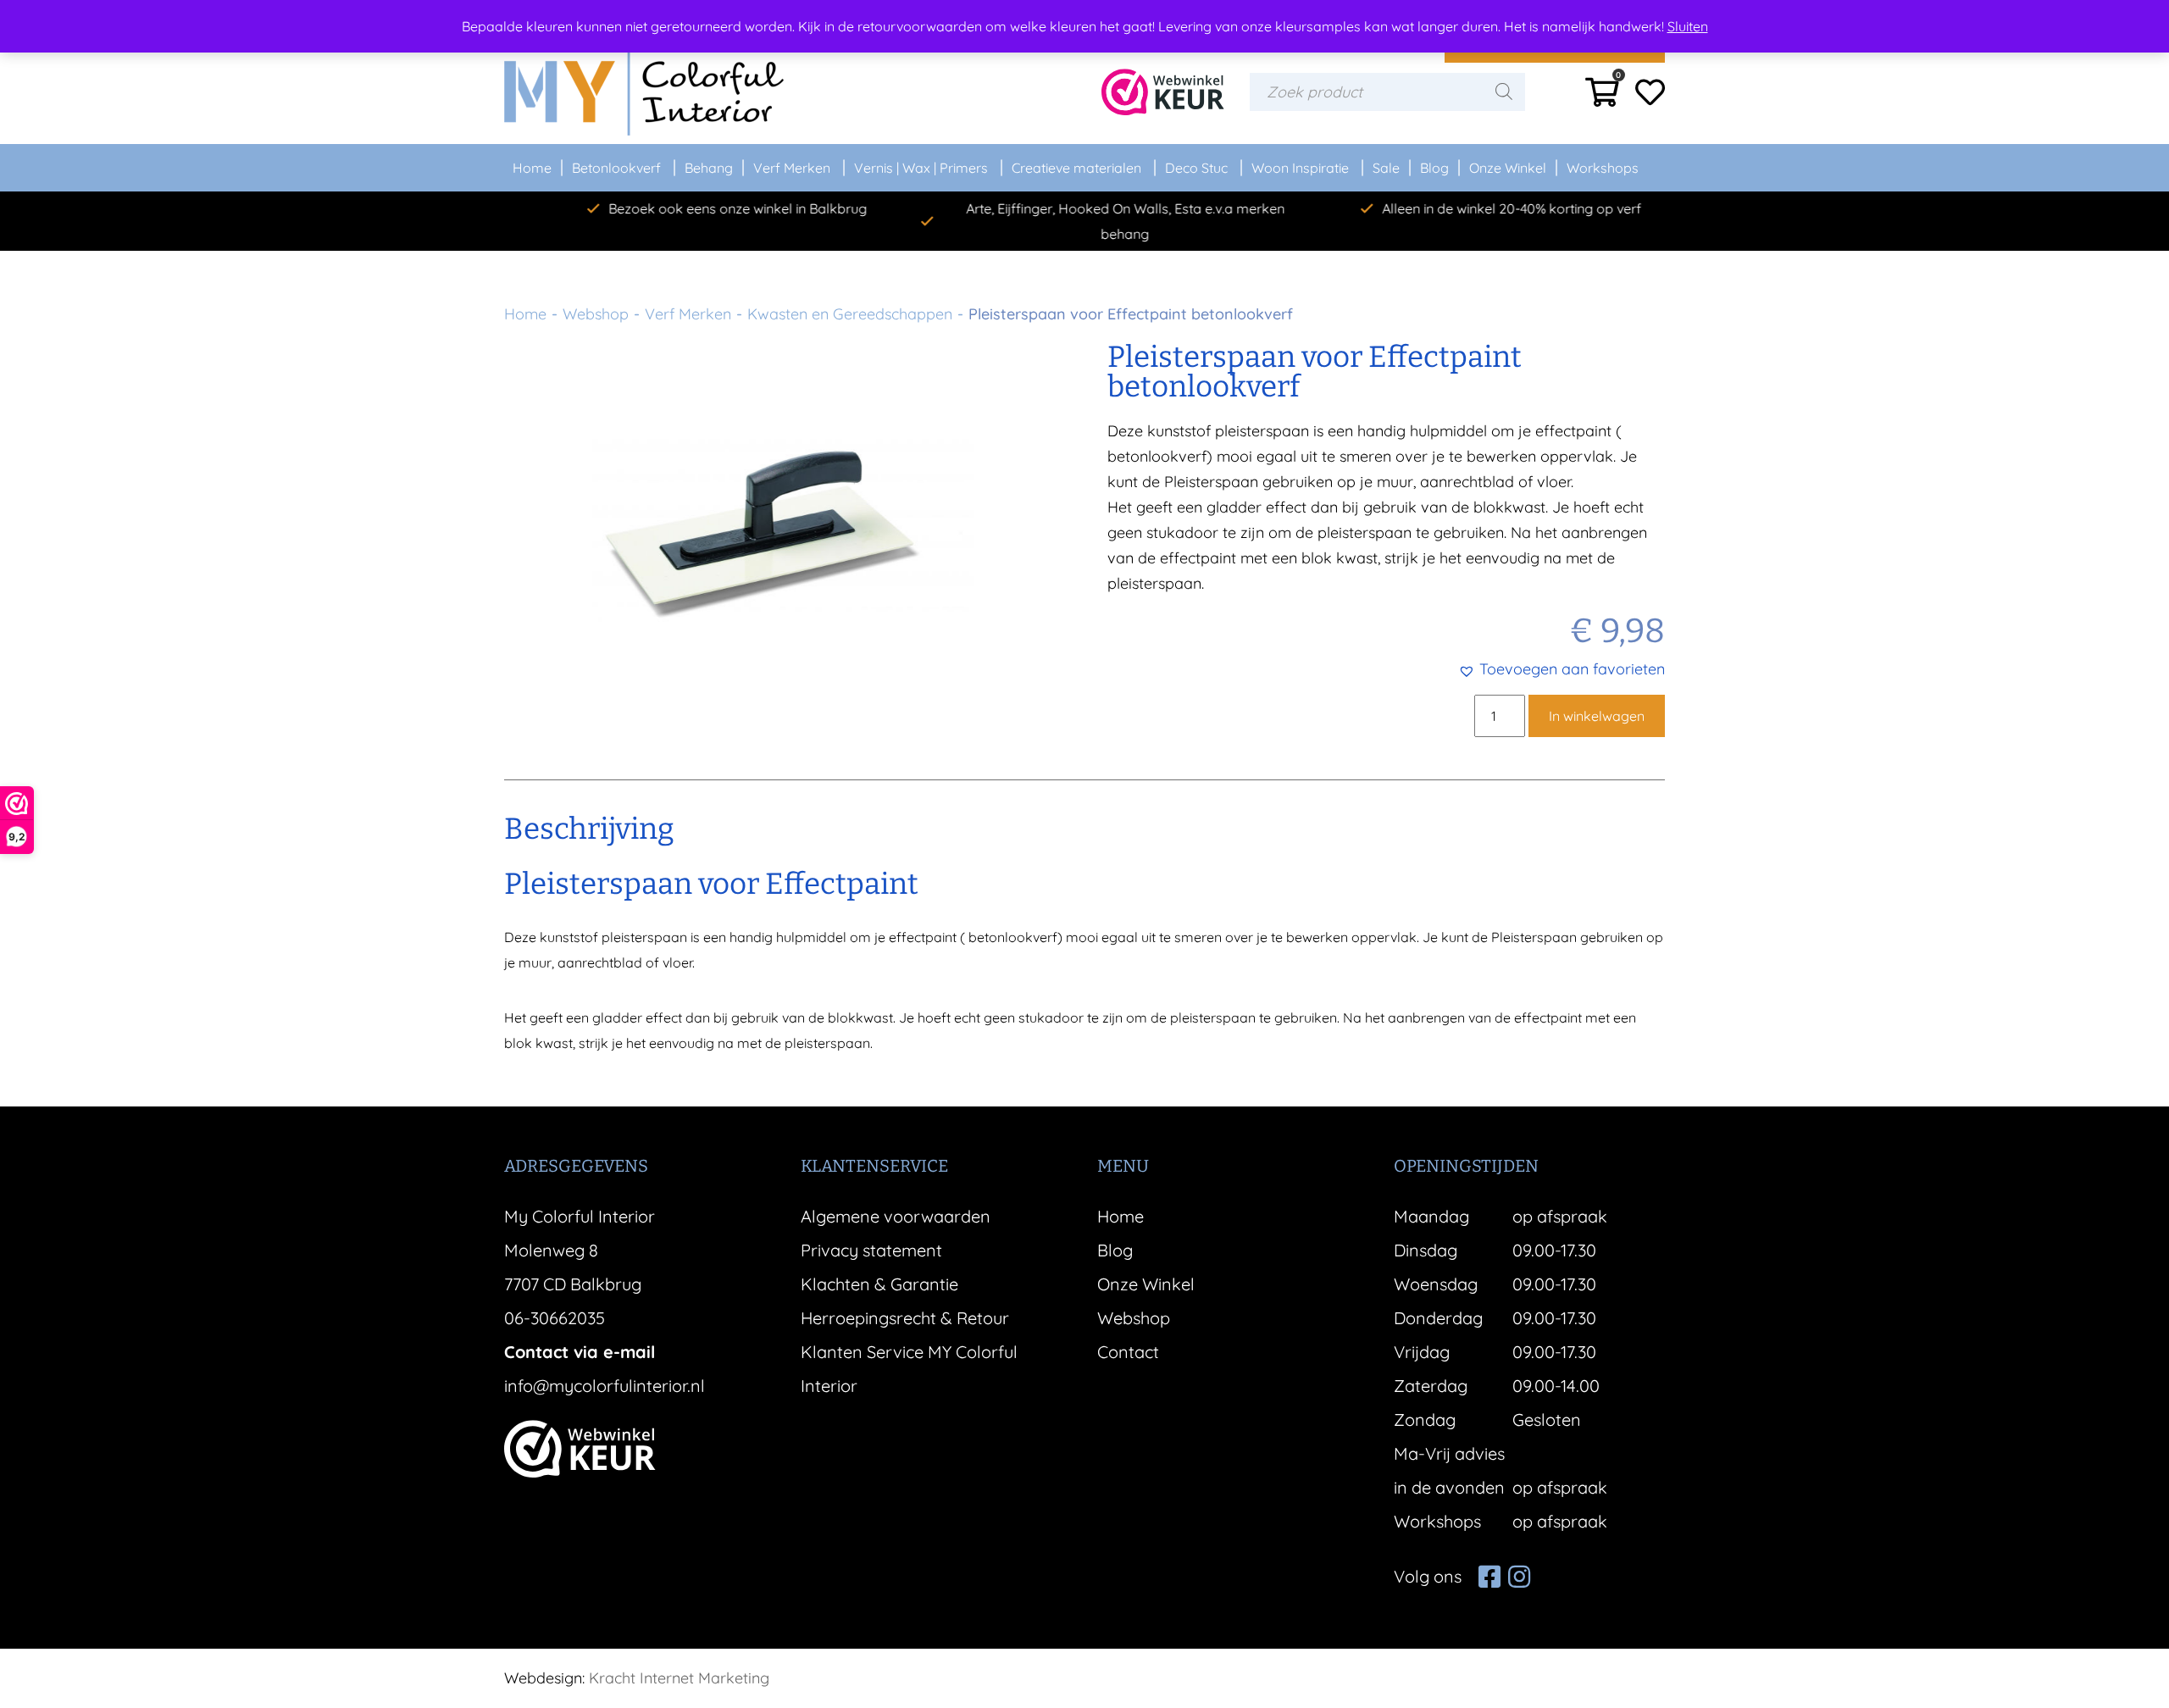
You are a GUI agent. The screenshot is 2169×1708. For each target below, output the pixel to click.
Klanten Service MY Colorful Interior (909, 1369)
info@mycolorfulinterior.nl (605, 1386)
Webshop (596, 314)
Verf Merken (792, 168)
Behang (709, 168)
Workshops (1603, 168)
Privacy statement (871, 1250)
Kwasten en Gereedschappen (850, 314)
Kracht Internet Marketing (679, 1678)
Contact (1128, 1352)
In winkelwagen (1597, 716)
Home (532, 168)
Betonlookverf (616, 168)
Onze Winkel (1508, 168)
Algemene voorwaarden (896, 1216)
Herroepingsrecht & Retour (905, 1318)
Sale (1386, 168)
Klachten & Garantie (879, 1284)
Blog (1434, 168)
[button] (1562, 669)
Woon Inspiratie (1300, 168)
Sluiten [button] (1688, 26)
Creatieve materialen (1076, 168)
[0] (1602, 98)
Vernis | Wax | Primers (921, 168)
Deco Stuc (1196, 168)
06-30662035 (555, 1318)
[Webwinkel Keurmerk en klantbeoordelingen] (1163, 92)
